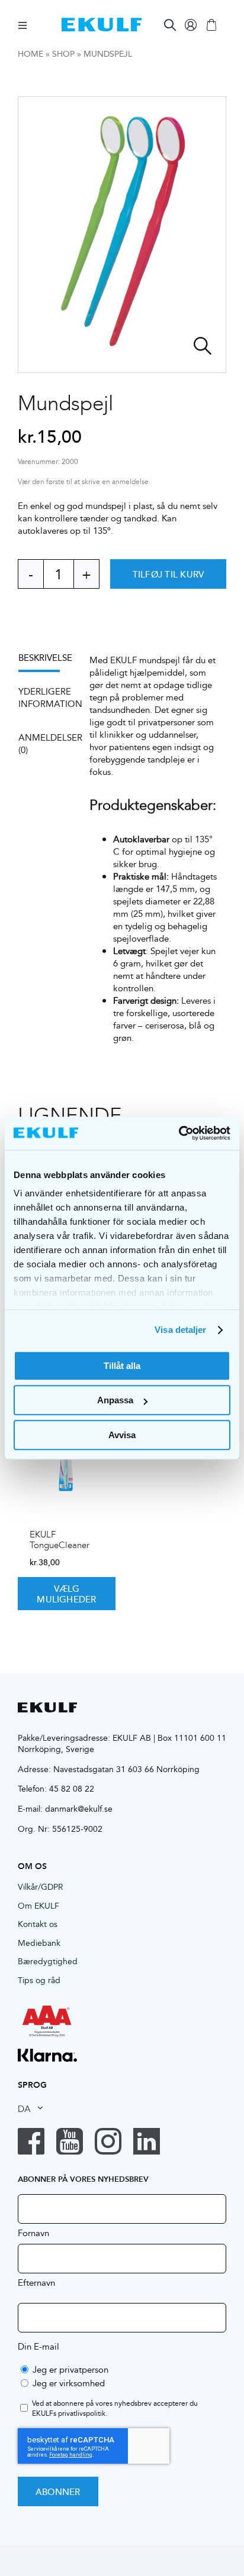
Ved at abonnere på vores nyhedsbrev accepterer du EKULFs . (115, 2409)
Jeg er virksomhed (69, 2383)
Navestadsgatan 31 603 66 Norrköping (126, 1769)
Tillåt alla (122, 1366)
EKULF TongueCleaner (60, 1540)
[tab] (45, 662)
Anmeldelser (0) (45, 744)
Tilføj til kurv (168, 574)
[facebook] (31, 2141)
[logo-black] (47, 1707)
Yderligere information (45, 697)
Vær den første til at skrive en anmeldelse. (84, 482)
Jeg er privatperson (70, 2369)
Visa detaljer (180, 1330)
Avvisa (122, 1435)
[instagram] (108, 2141)
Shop (63, 54)
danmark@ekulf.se (79, 1809)
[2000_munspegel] (122, 235)
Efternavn (36, 2282)
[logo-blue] (102, 22)
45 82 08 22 (72, 1789)
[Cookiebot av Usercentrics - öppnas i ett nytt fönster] (179, 1133)
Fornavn (33, 2233)
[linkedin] (147, 2141)
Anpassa (115, 1400)
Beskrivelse (45, 658)
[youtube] (70, 2141)
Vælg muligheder (66, 1594)
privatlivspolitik (82, 2413)
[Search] (170, 25)
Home (30, 54)
